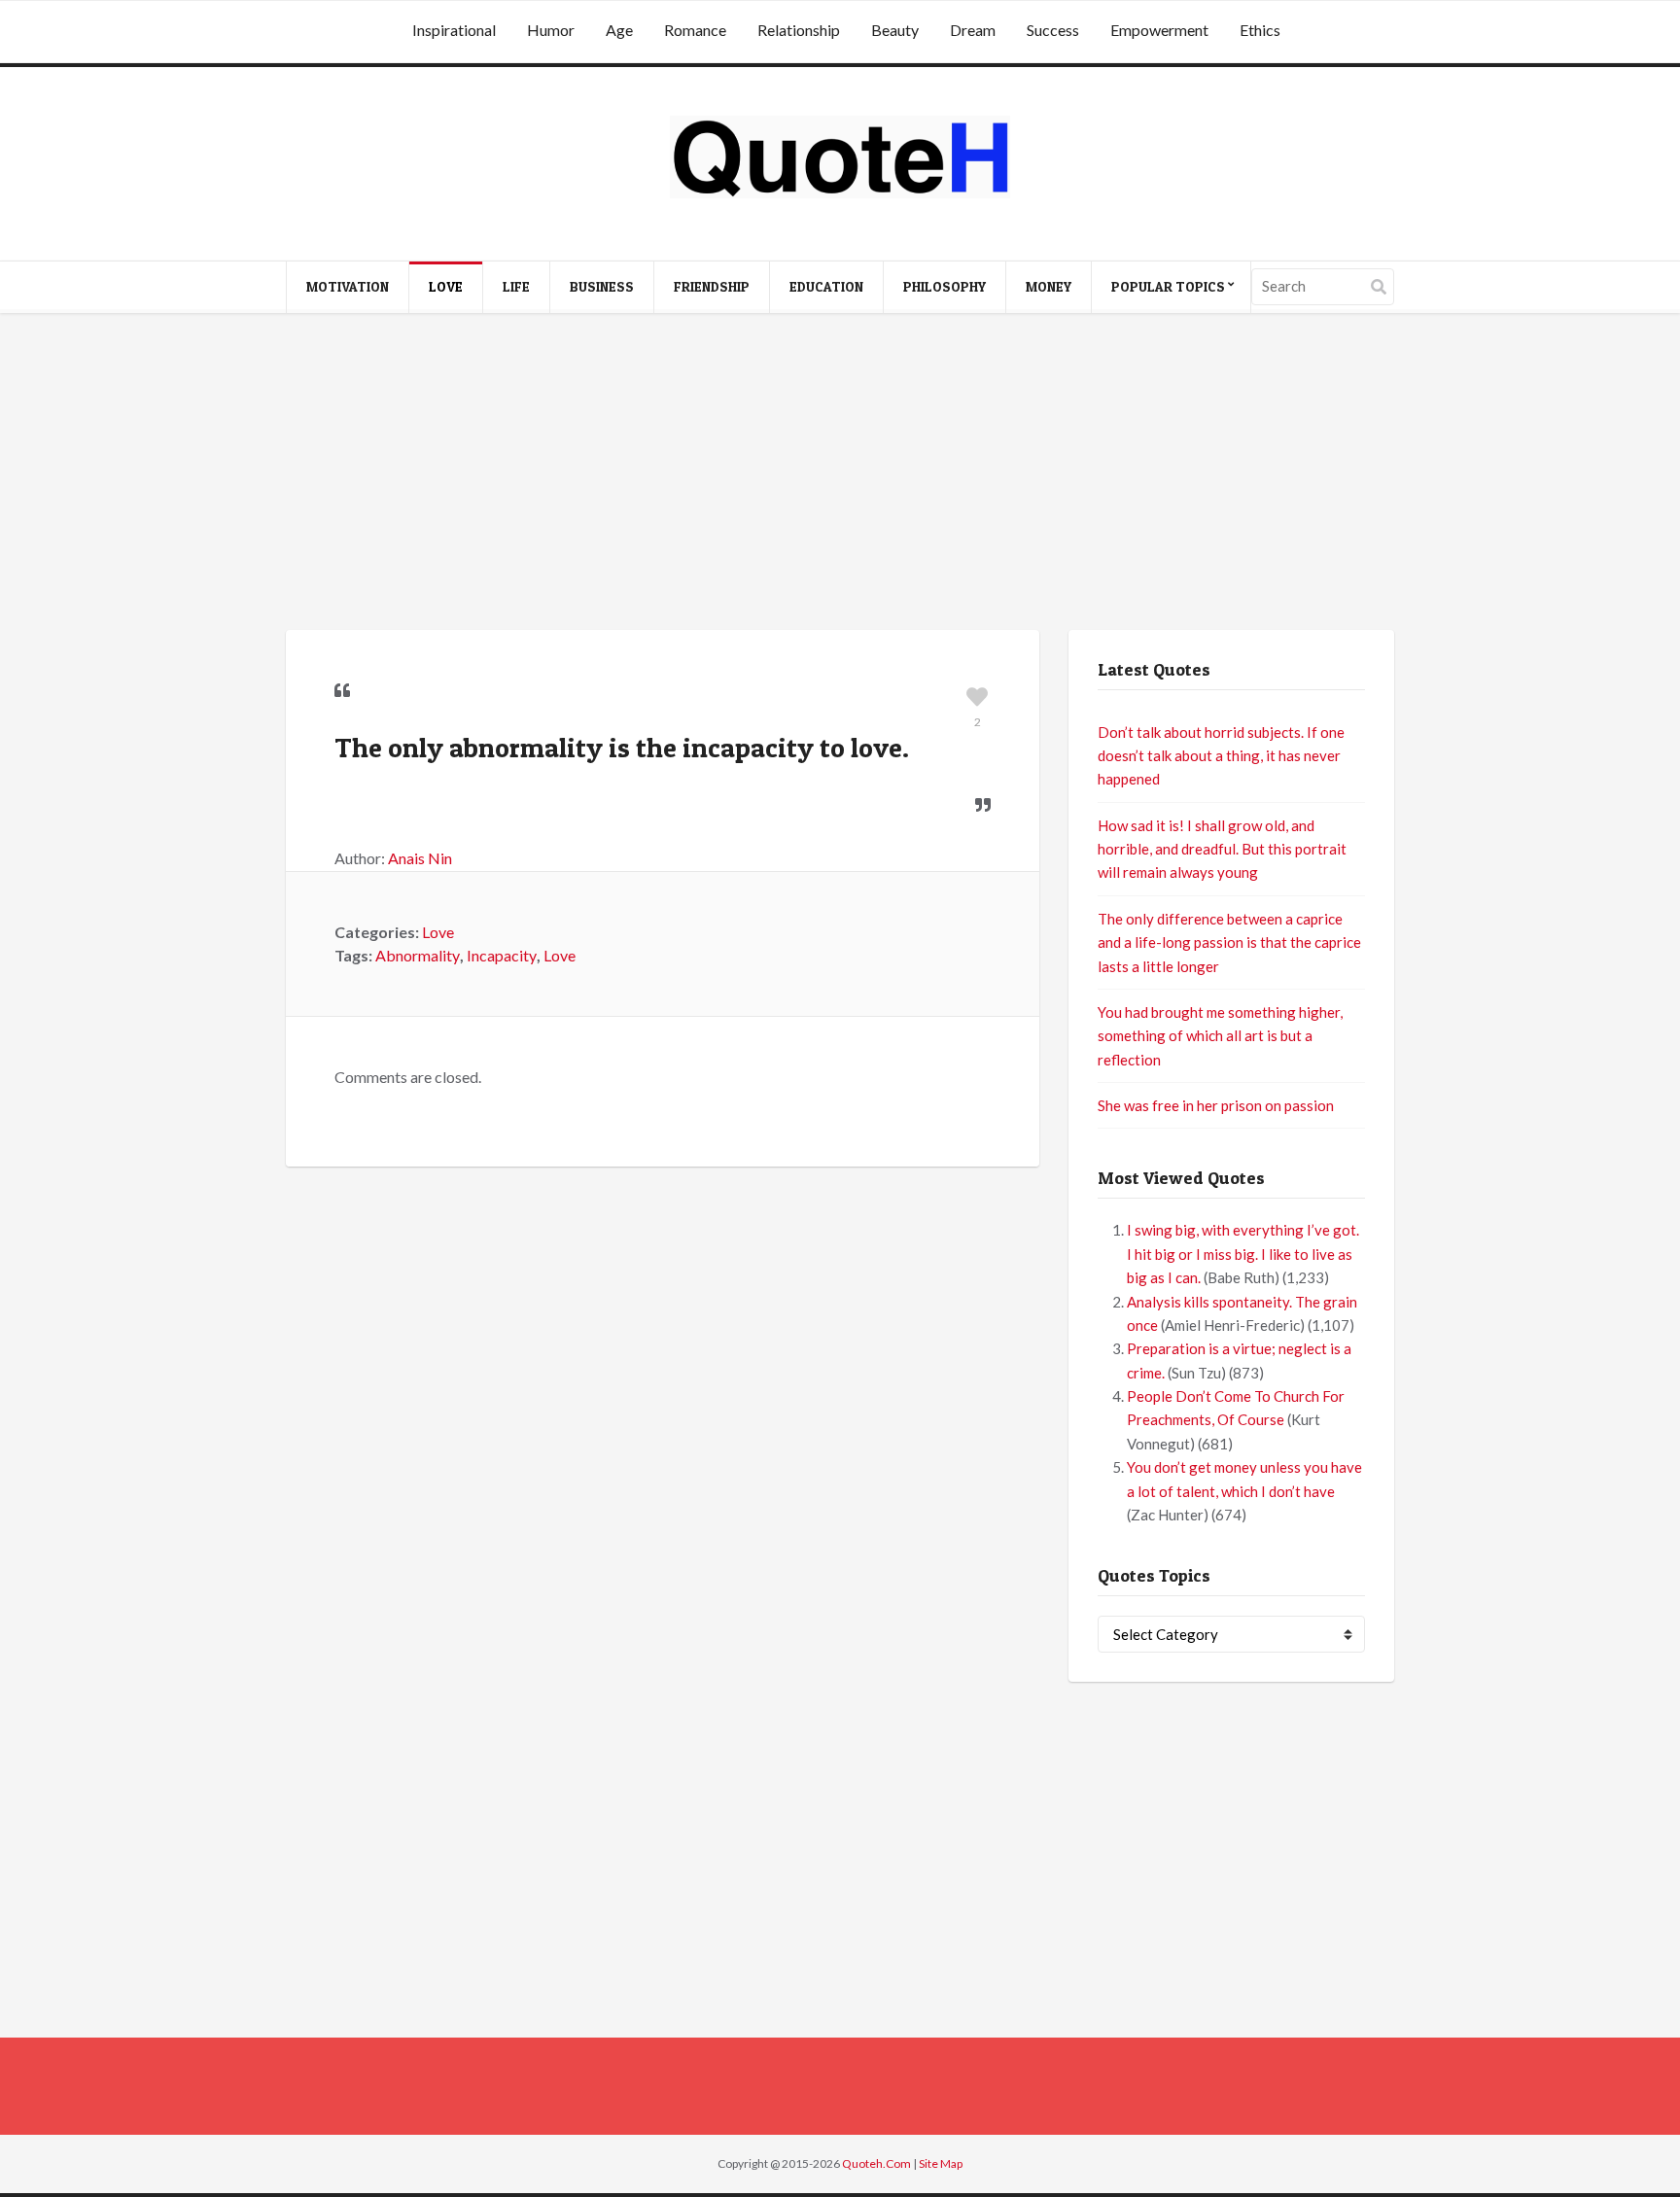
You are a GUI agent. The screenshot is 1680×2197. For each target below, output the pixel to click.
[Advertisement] (840, 474)
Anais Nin (420, 858)
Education (826, 286)
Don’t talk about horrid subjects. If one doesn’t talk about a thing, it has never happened (1221, 756)
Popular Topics (1168, 286)
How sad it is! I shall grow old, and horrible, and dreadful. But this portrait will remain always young (1222, 849)
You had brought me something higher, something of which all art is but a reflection (1220, 1036)
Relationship (799, 30)
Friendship (712, 286)
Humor (551, 30)
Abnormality (418, 955)
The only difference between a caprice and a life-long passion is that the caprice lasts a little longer (1229, 942)
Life (516, 286)
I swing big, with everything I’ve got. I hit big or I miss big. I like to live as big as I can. (1243, 1254)
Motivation (348, 286)
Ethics (1260, 30)
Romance (695, 30)
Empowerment (1159, 30)
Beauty (895, 30)
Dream (973, 30)
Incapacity (502, 955)
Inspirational (454, 30)
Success (1053, 30)
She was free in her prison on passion (1216, 1105)
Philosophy (945, 286)
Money (1049, 286)
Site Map (941, 2163)
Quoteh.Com (876, 2163)
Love (446, 286)
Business (602, 286)
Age (619, 30)
